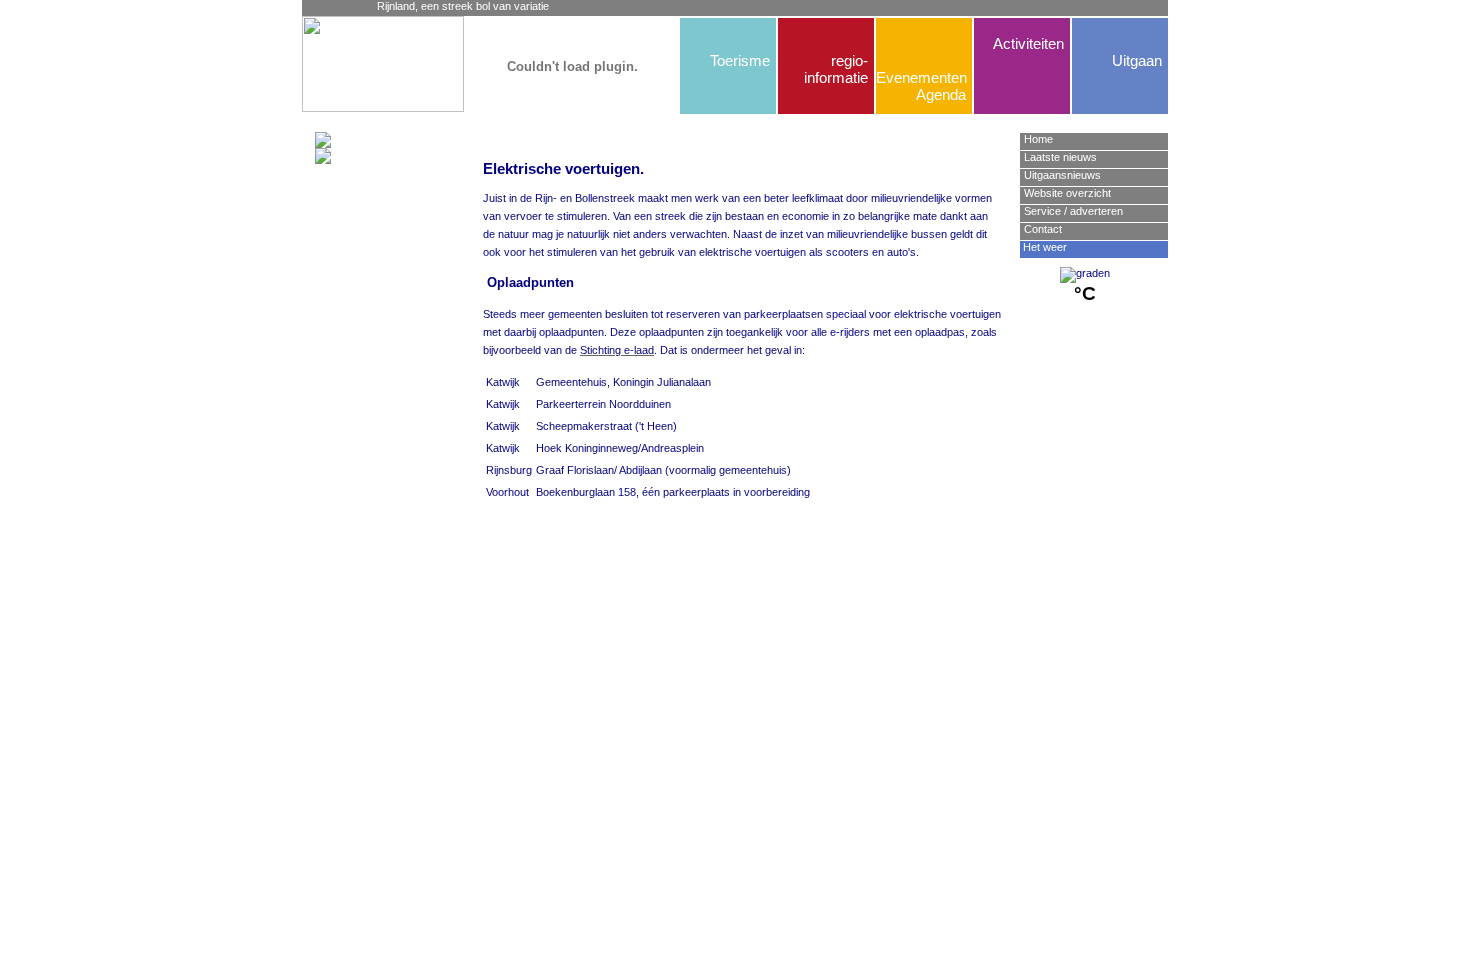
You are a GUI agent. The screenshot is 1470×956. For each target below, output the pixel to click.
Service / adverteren (1073, 211)
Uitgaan (1137, 60)
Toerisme (740, 60)
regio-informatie (836, 69)
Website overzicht (1067, 193)
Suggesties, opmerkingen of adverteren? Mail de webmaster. (741, 578)
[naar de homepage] (347, 64)
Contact (1043, 229)
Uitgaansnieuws (1062, 175)
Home (1038, 139)
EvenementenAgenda (921, 86)
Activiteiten (1028, 43)
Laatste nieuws (1060, 157)
